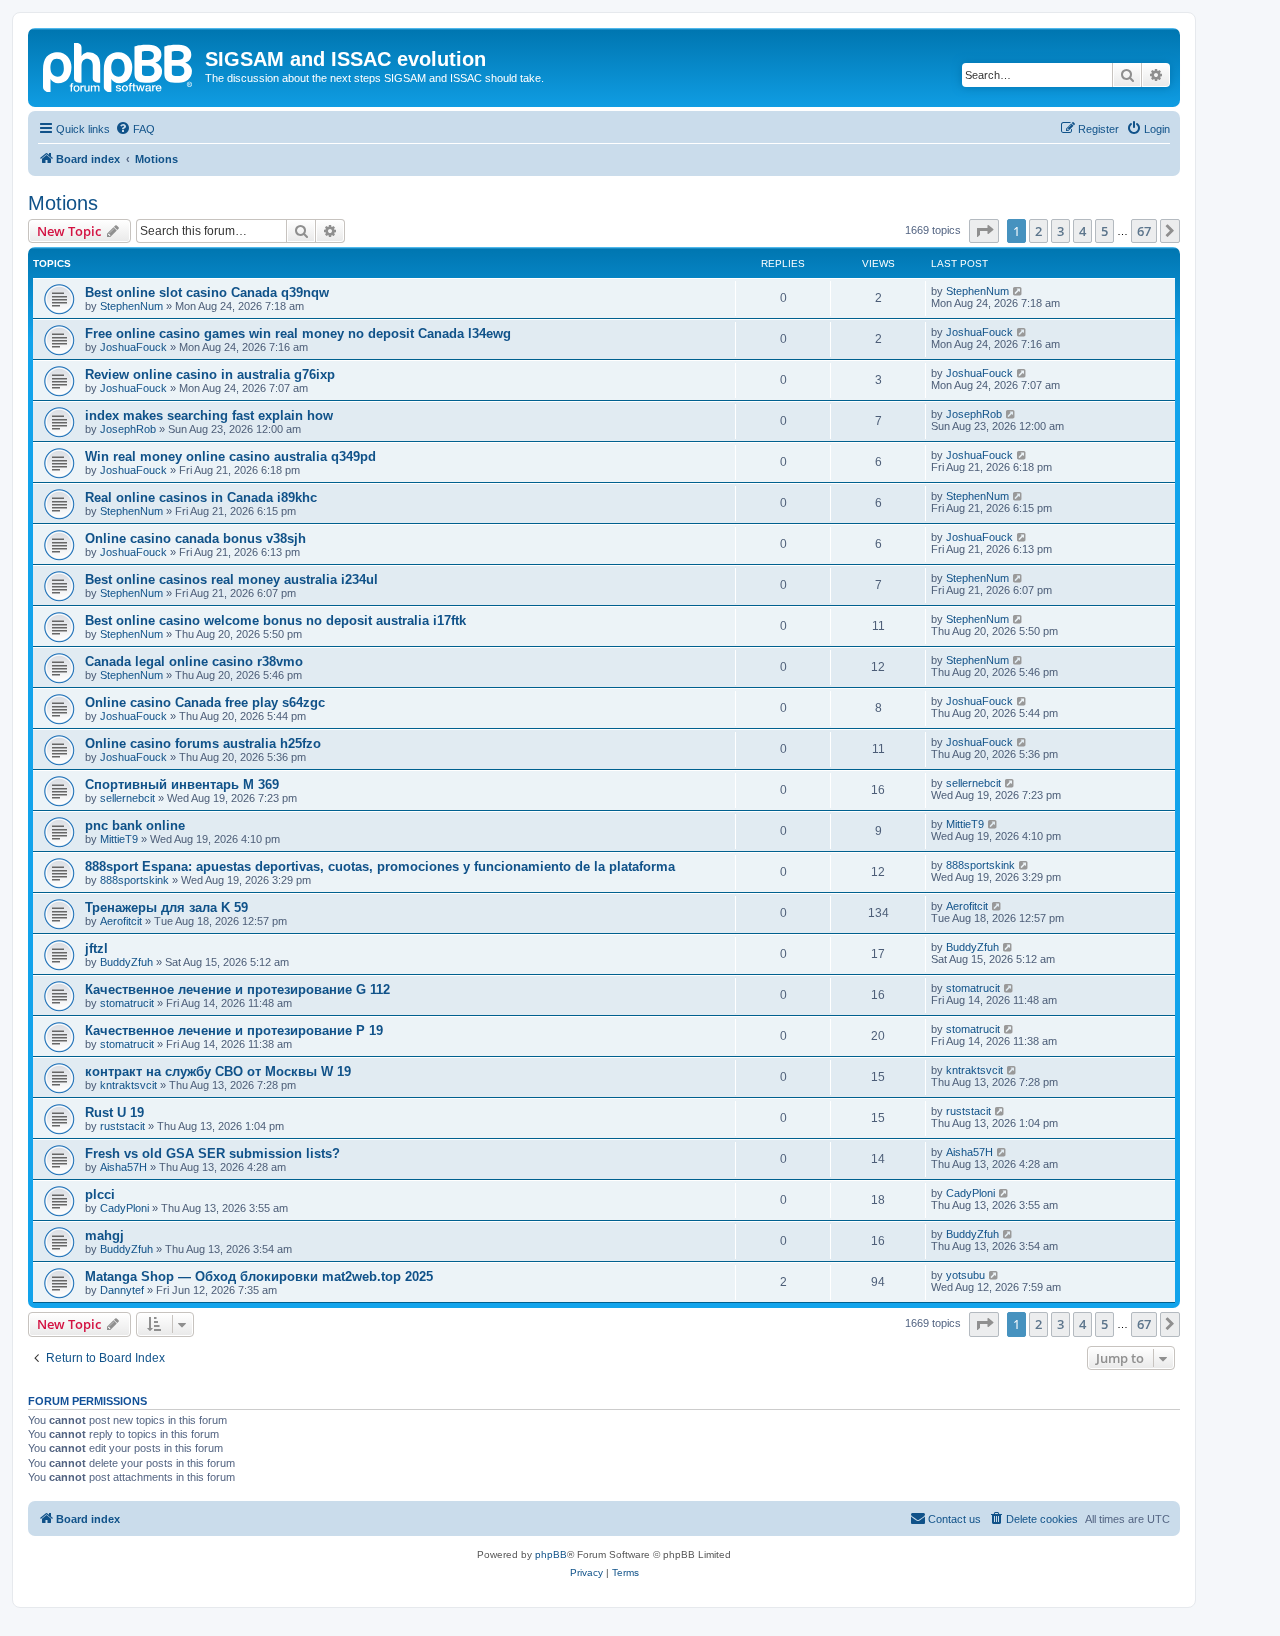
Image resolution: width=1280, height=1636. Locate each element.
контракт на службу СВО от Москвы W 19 (218, 1071)
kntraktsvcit (128, 1085)
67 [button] (1144, 231)
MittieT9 (119, 839)
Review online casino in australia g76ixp (210, 374)
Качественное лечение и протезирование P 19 (234, 1030)
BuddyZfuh (126, 962)
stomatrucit (127, 1003)
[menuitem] (135, 129)
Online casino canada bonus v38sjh (195, 538)
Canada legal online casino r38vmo (194, 661)
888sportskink (134, 880)
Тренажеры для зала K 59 (166, 907)
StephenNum (131, 306)
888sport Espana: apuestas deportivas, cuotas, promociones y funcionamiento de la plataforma (380, 866)
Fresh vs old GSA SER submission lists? (212, 1153)
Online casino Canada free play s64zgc (205, 702)
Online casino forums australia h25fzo (203, 743)
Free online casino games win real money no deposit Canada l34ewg (298, 333)
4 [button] (1082, 231)
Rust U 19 (114, 1112)
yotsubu (965, 1275)
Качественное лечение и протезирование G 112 (237, 989)
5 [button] (1104, 231)
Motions (63, 203)
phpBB (551, 1554)
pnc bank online (135, 825)
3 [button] (1060, 231)
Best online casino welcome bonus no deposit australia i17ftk (275, 620)
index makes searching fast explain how (209, 415)
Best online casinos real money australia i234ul (231, 579)
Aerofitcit (121, 921)
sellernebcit (127, 798)
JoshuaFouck (133, 347)
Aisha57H (123, 1167)
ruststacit (122, 1126)
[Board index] (119, 65)
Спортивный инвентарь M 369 (182, 784)
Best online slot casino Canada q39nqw (207, 292)
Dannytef (122, 1290)
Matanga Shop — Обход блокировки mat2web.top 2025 (259, 1276)
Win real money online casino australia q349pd (230, 456)
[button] (984, 231)
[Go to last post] (1018, 291)
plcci (100, 1194)
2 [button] (1038, 231)
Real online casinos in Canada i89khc (201, 497)
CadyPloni (124, 1208)
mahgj (104, 1235)
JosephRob (128, 429)
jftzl (96, 948)
